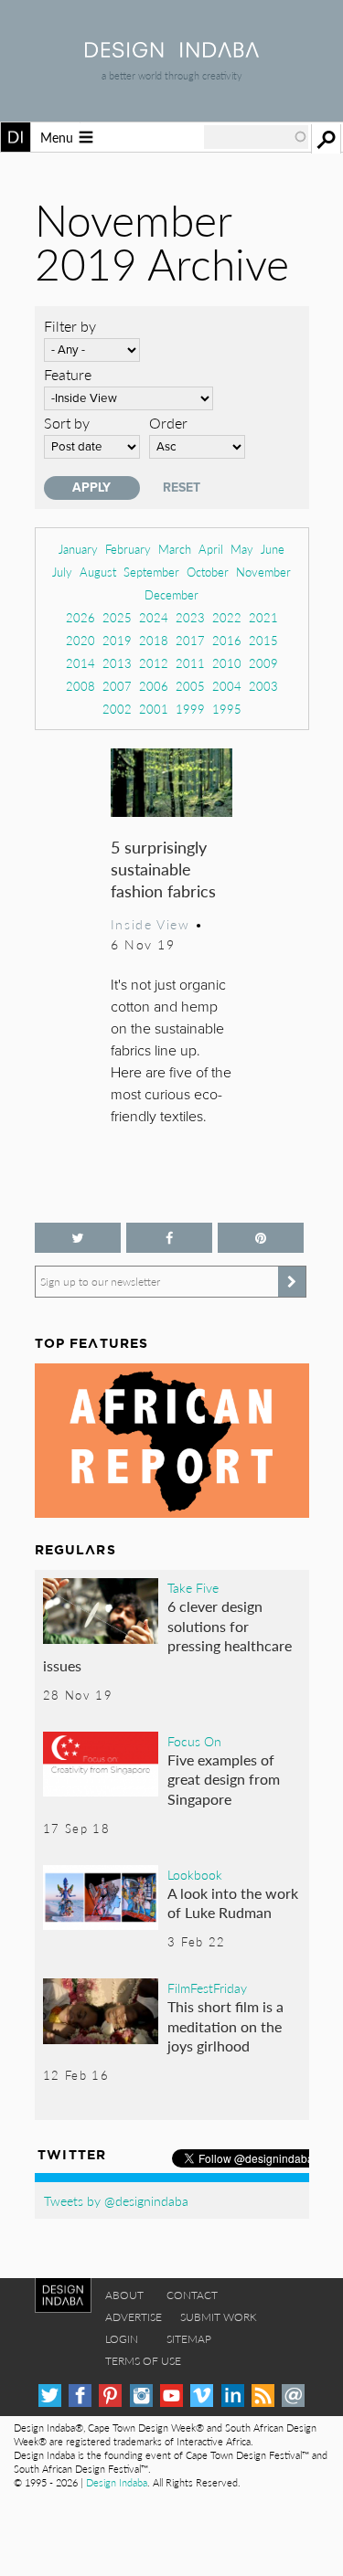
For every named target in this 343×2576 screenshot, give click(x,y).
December (171, 594)
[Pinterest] (110, 2396)
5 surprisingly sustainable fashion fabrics (163, 869)
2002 (117, 709)
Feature (68, 374)
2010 (227, 663)
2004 (227, 686)
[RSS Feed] (263, 2396)
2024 (154, 617)
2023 (190, 617)
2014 (80, 663)
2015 (263, 640)
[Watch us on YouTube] (171, 2396)
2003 (263, 686)
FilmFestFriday (207, 1988)
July (62, 572)
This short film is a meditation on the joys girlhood (225, 2026)
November (263, 572)
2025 (117, 617)
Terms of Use (143, 2361)
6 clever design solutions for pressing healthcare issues (168, 1636)
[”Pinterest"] (261, 1238)
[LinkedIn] (233, 2396)
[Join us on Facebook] (169, 1238)
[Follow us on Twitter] (78, 1238)
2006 (154, 686)
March (175, 549)
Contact (192, 2295)
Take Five (193, 1587)
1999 (190, 709)
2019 (117, 640)
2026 (80, 617)
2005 (190, 686)
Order (168, 423)
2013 (117, 663)
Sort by (67, 423)
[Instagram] (141, 2396)
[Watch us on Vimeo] (202, 2396)
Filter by (70, 326)
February (128, 549)
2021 (263, 617)
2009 (263, 663)
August (98, 572)
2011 (190, 663)
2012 (154, 663)
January (78, 549)
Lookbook (195, 1874)
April (211, 549)
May (242, 549)
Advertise (134, 2317)
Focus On (194, 1741)
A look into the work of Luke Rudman (233, 1903)
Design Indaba (117, 2482)
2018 (154, 640)
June (273, 549)
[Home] (172, 52)
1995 (227, 709)
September (151, 572)
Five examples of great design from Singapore (224, 1779)
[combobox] (256, 137)
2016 (227, 640)
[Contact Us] (293, 2396)
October (208, 572)
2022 (227, 617)
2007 (117, 686)
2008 (80, 686)
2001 (154, 709)
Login (122, 2339)
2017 (190, 640)
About (124, 2295)
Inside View (150, 924)
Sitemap (189, 2339)
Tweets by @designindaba (116, 2200)
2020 (80, 640)
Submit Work (219, 2317)
